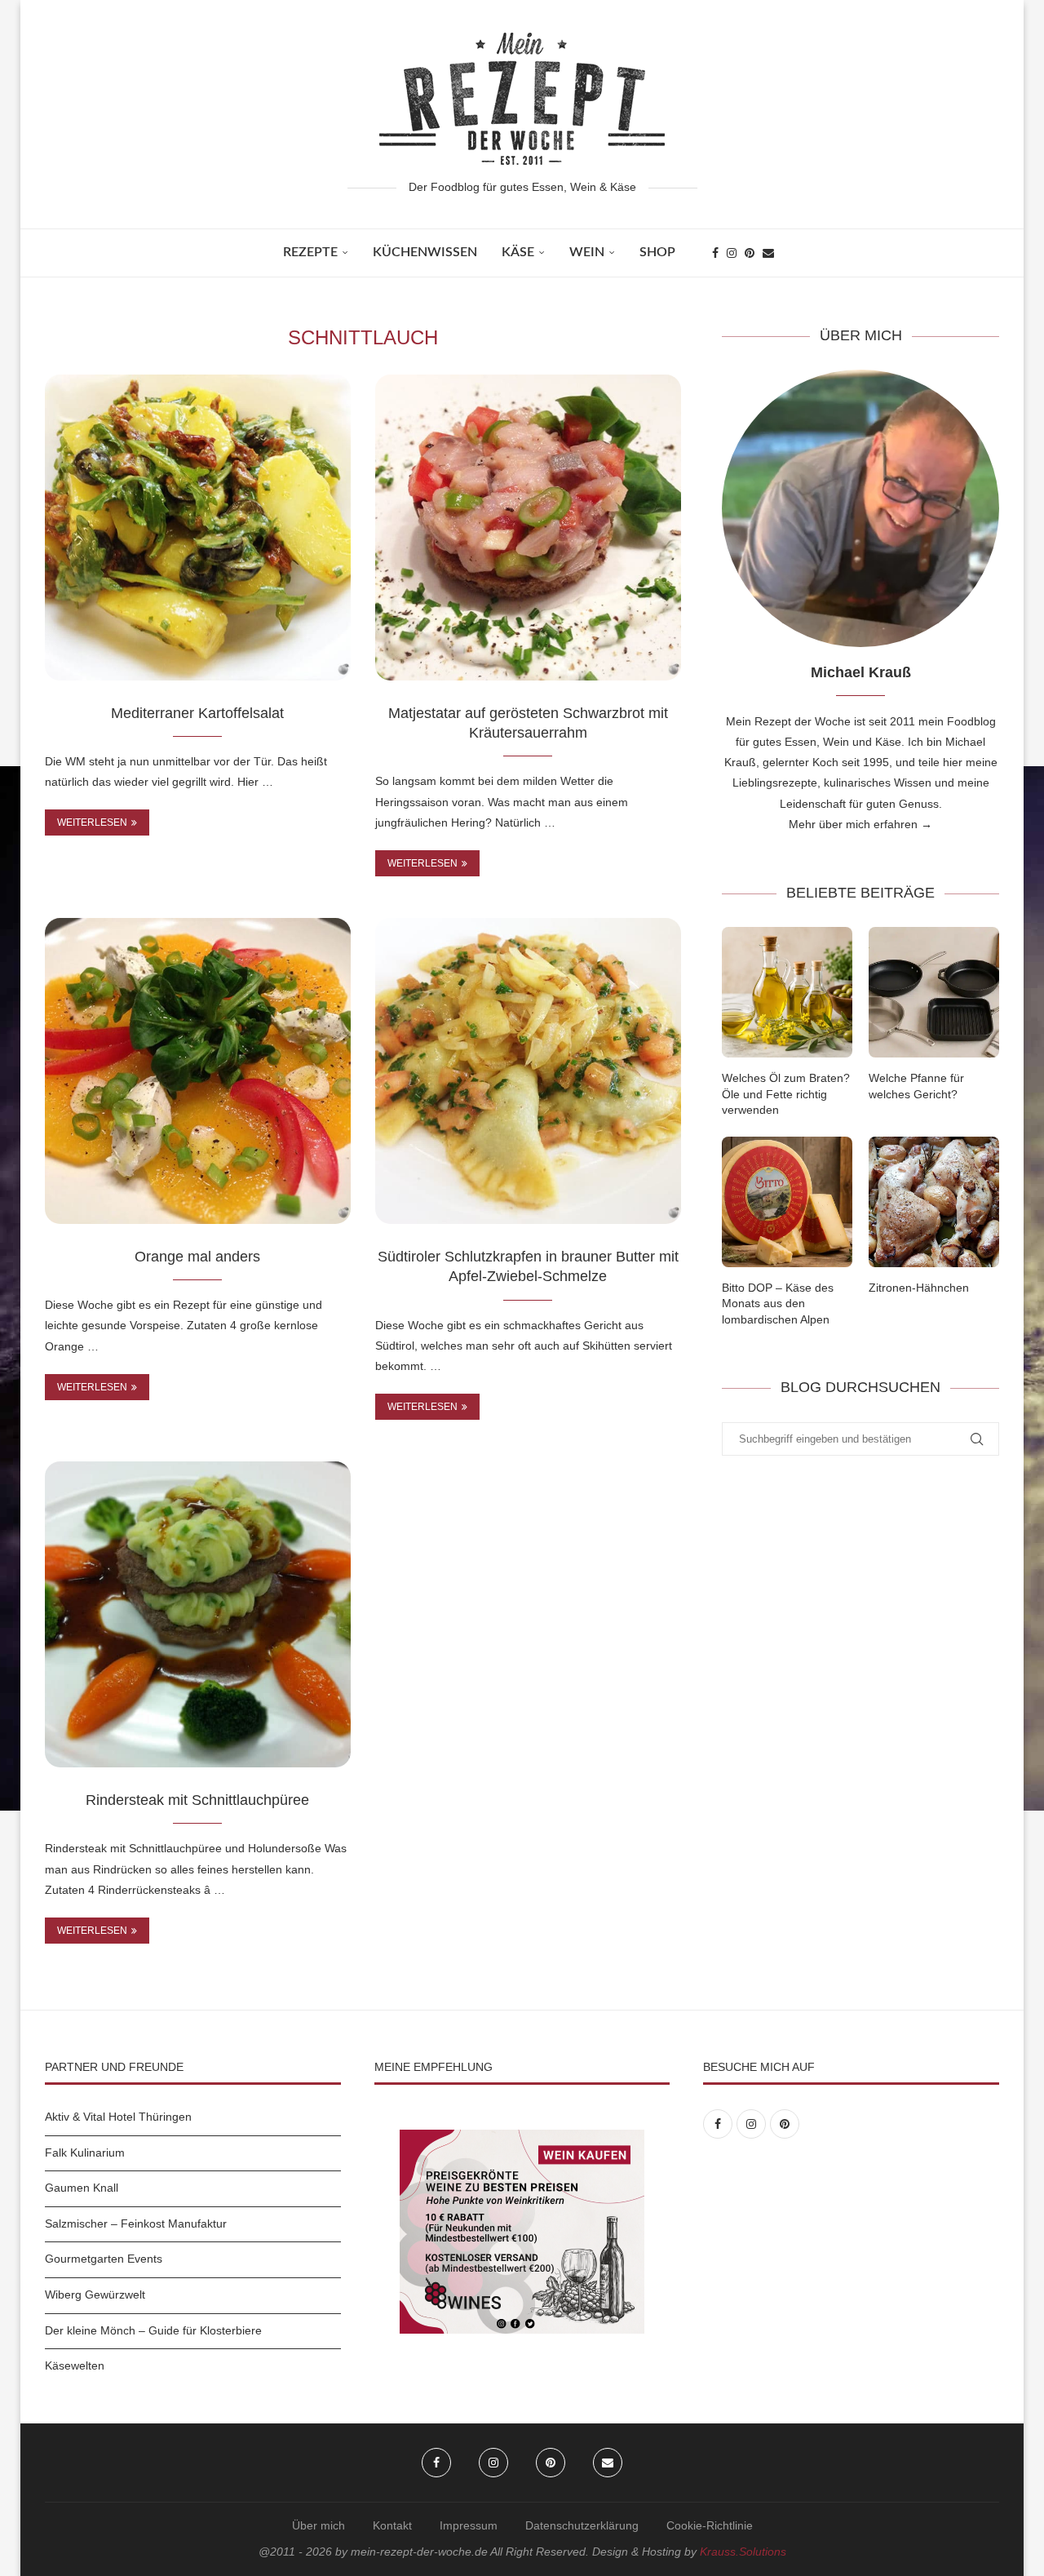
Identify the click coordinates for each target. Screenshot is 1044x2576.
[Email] (768, 253)
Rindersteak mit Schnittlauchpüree (197, 1800)
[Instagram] (732, 253)
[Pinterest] (750, 253)
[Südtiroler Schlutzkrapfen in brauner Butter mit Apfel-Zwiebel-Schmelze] (528, 1071)
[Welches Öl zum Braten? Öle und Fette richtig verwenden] (787, 992)
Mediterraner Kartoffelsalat (197, 713)
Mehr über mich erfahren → (860, 824)
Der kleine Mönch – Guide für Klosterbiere (153, 2330)
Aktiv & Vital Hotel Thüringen (118, 2117)
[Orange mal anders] (198, 1071)
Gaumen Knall (82, 2188)
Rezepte (310, 252)
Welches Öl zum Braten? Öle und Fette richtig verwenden (786, 1094)
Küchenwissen (425, 252)
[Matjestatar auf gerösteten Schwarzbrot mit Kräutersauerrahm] (528, 528)
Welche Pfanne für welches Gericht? (916, 1086)
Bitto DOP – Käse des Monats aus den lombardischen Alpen (778, 1304)
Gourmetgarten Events (104, 2259)
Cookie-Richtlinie (710, 2525)
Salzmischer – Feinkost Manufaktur (136, 2224)
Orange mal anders (197, 1257)
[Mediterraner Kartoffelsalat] (198, 528)
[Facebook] (715, 253)
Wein (587, 252)
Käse (518, 252)
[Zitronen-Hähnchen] (934, 1202)
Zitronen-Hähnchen (919, 1288)
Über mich (319, 2525)
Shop (657, 252)
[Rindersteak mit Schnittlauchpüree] (198, 1614)
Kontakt (392, 2525)
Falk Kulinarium (85, 2153)
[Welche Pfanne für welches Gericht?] (934, 992)
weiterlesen (92, 822)
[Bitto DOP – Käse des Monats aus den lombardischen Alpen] (787, 1202)
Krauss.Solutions (743, 2552)
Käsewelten (75, 2365)
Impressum (469, 2525)
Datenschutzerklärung (582, 2525)
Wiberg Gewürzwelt (95, 2294)
